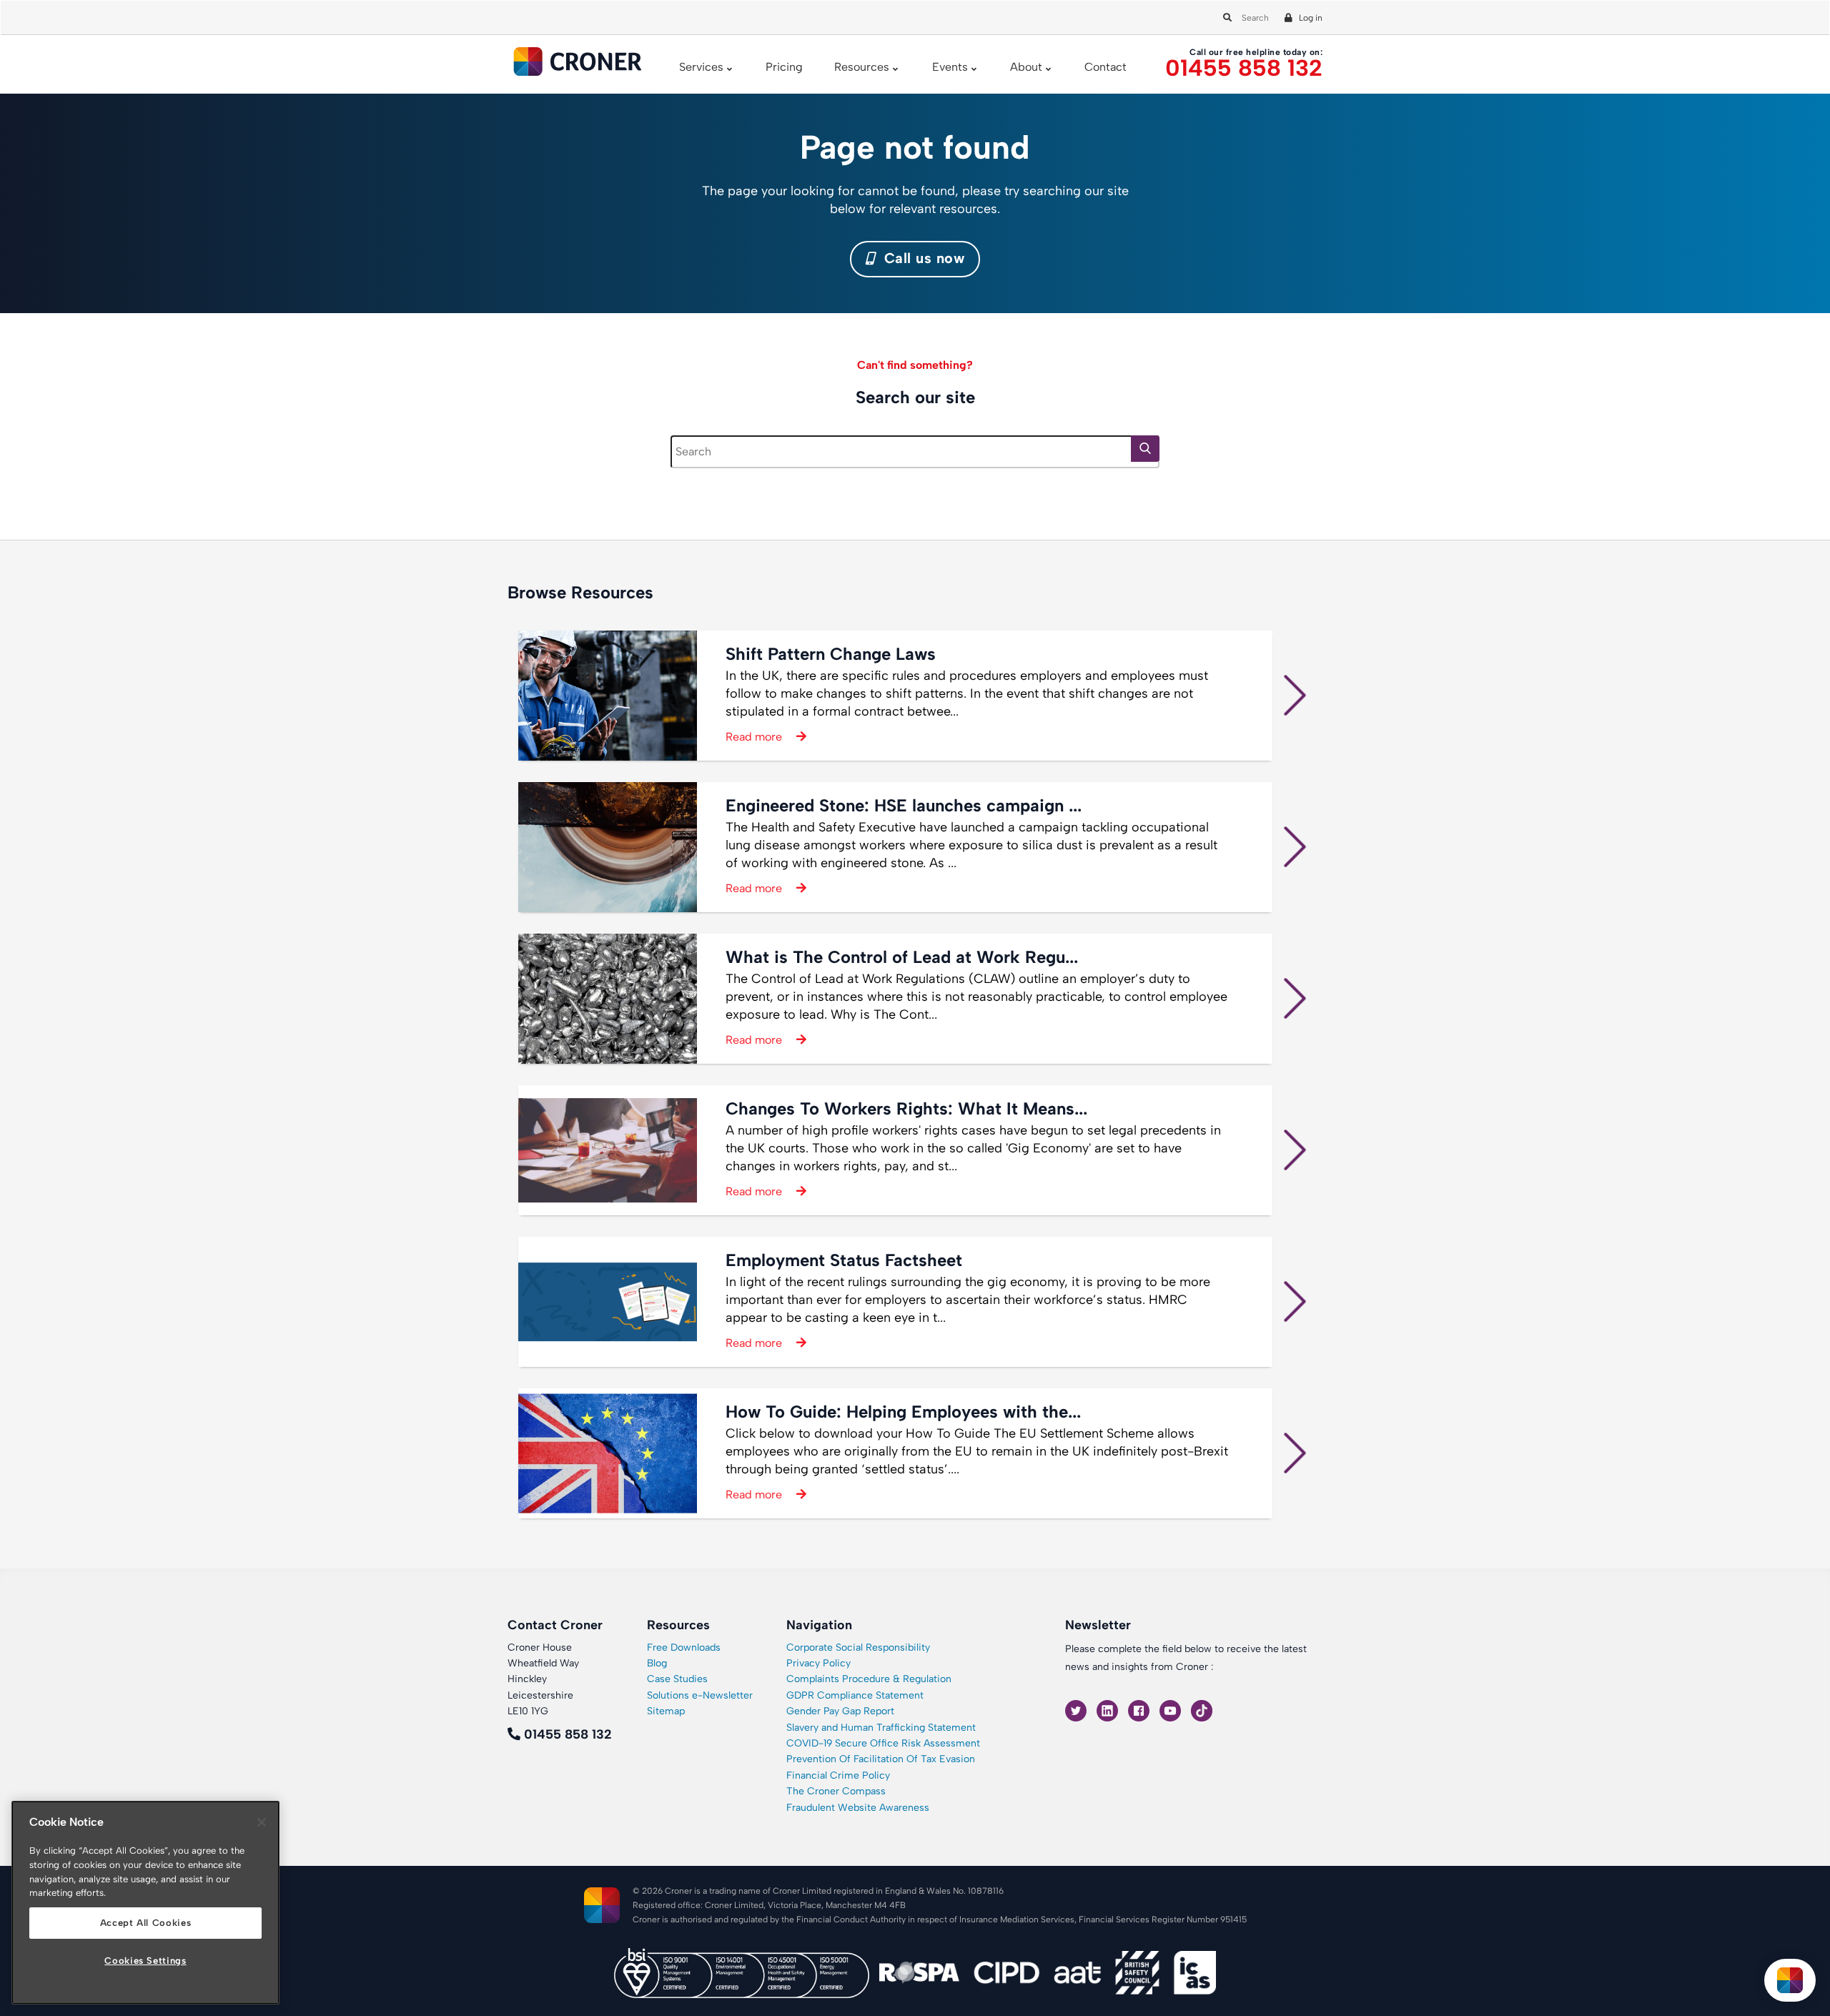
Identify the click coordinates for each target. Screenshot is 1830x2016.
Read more (754, 737)
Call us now (922, 258)
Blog (657, 1663)
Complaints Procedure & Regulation (869, 1679)
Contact (1106, 67)
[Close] (262, 1822)
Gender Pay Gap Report (840, 1711)
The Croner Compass (836, 1791)
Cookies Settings (145, 1961)
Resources (862, 67)
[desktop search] (1225, 17)
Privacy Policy (818, 1663)
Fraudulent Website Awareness (858, 1808)
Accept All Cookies (146, 1923)
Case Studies (677, 1679)
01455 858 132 (1244, 68)
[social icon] (1077, 1710)
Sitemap (666, 1711)
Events (950, 67)
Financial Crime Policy (838, 1775)
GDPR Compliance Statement (855, 1695)
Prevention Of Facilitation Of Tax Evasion (881, 1759)
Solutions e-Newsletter (700, 1695)
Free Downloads (684, 1647)
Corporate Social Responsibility (858, 1647)
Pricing (784, 67)
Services (701, 67)
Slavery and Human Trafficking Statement (881, 1728)
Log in (1311, 18)
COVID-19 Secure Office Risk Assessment (883, 1743)
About (1026, 67)
